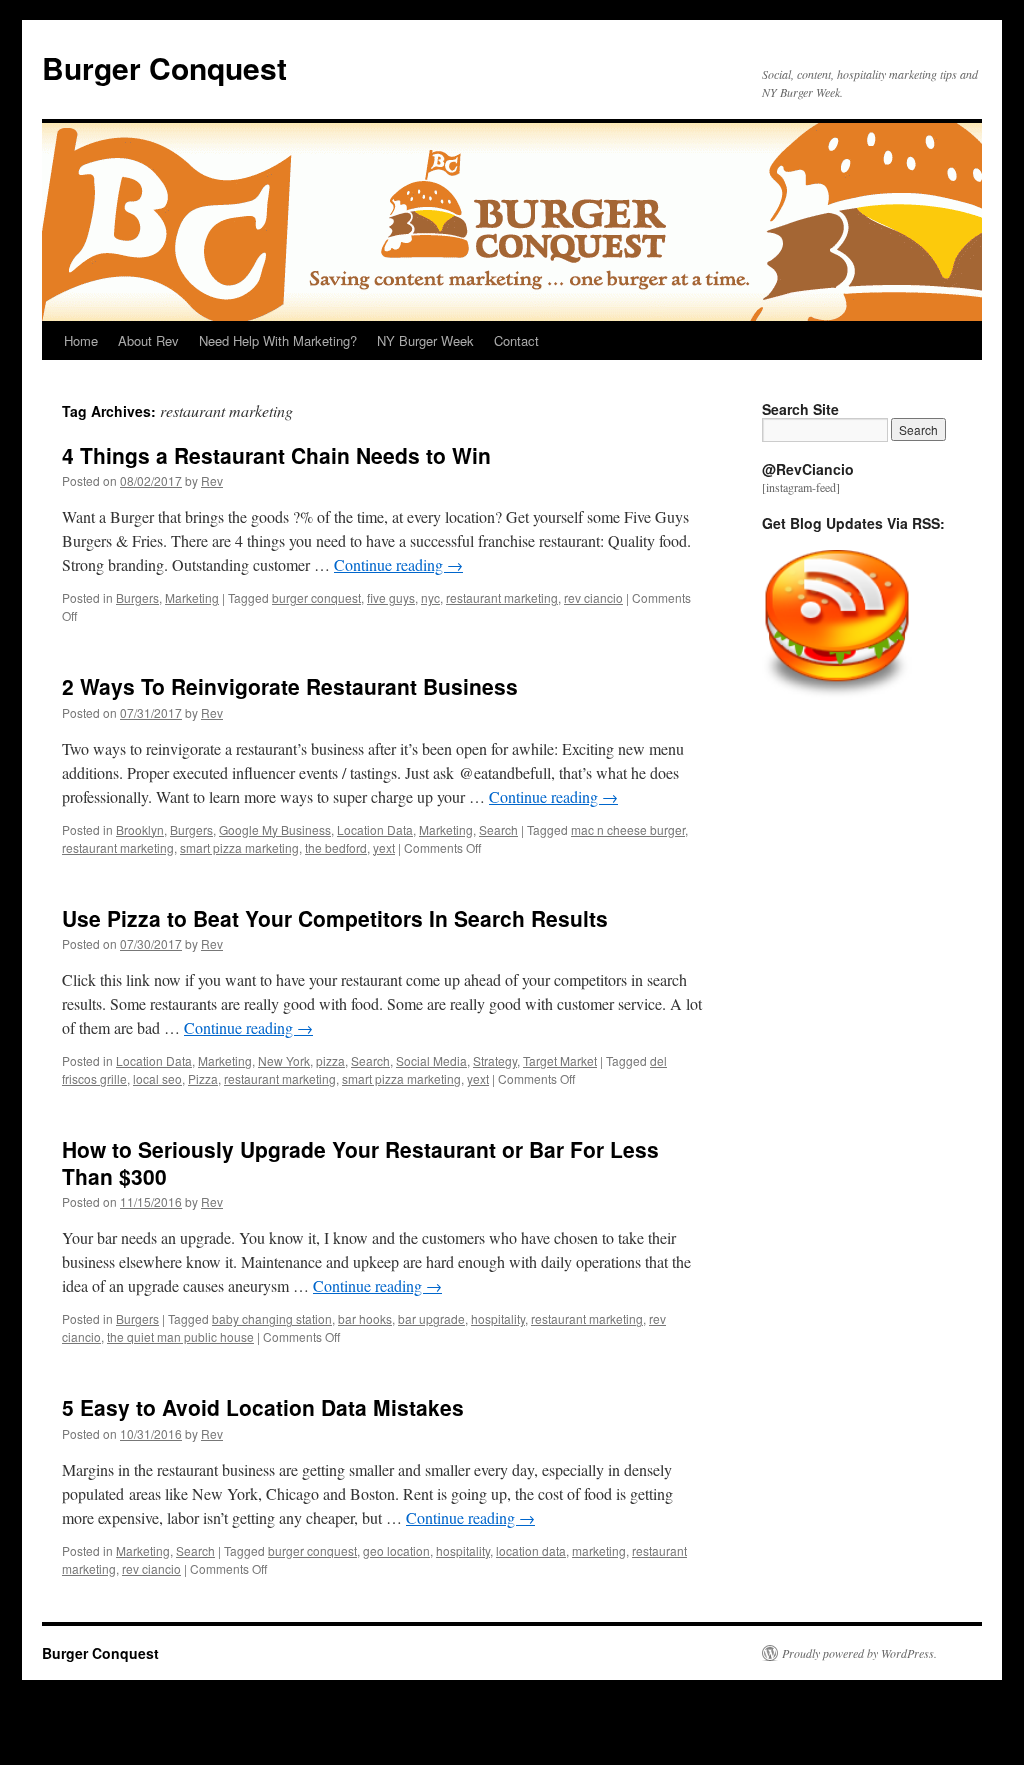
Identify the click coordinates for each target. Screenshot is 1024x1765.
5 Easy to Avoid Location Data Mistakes (263, 1407)
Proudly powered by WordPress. (859, 1653)
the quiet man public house (180, 1336)
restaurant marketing (502, 597)
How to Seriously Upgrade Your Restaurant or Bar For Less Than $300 (360, 1162)
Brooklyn (140, 829)
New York (284, 1060)
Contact (516, 340)
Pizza (203, 1078)
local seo (157, 1078)
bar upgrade (431, 1318)
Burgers (137, 597)
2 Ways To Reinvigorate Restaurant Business (290, 686)
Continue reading (398, 564)
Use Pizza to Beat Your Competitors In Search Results (335, 918)
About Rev (148, 340)
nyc (430, 597)
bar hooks (365, 1318)
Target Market (560, 1060)
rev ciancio (593, 597)
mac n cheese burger (628, 829)
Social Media (431, 1060)
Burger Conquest (164, 67)
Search (498, 829)
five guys (391, 597)
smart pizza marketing (239, 847)
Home (81, 340)
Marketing (192, 597)
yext (384, 847)
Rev (212, 480)
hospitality (498, 1318)
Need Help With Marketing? (278, 340)
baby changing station (272, 1318)
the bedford (336, 847)
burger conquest (316, 597)
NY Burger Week (425, 340)
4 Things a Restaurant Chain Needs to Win (276, 455)
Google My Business (275, 829)
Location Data (375, 829)
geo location (396, 1550)
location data (531, 1550)
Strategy (495, 1060)
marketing (599, 1550)
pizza (330, 1060)
